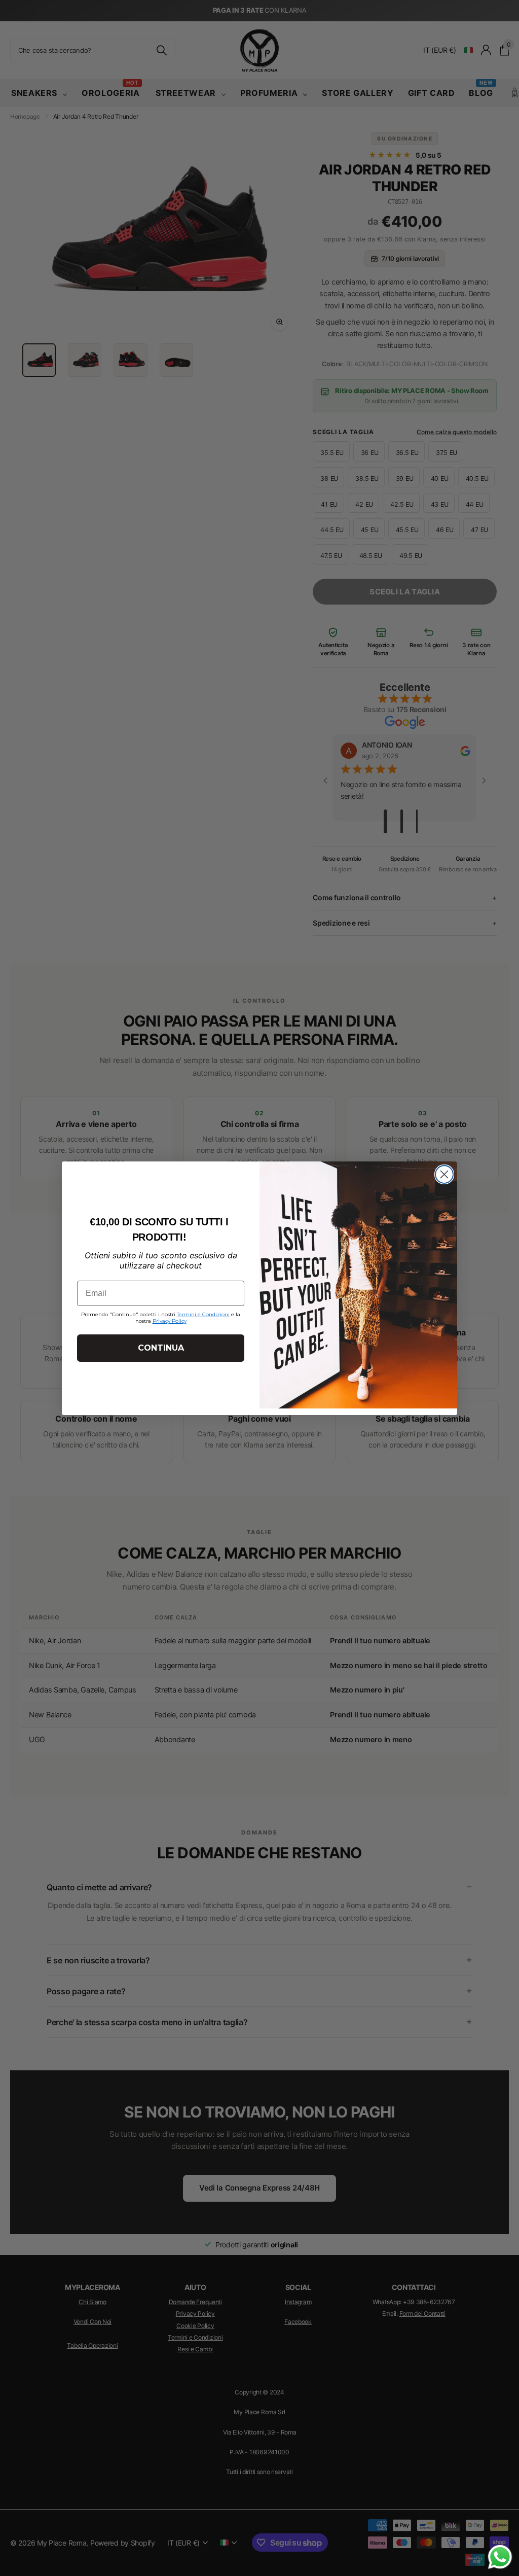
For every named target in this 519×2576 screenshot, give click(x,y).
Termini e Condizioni (203, 1314)
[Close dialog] (444, 1174)
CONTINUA (161, 1348)
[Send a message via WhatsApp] (500, 2557)
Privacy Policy (170, 1321)
